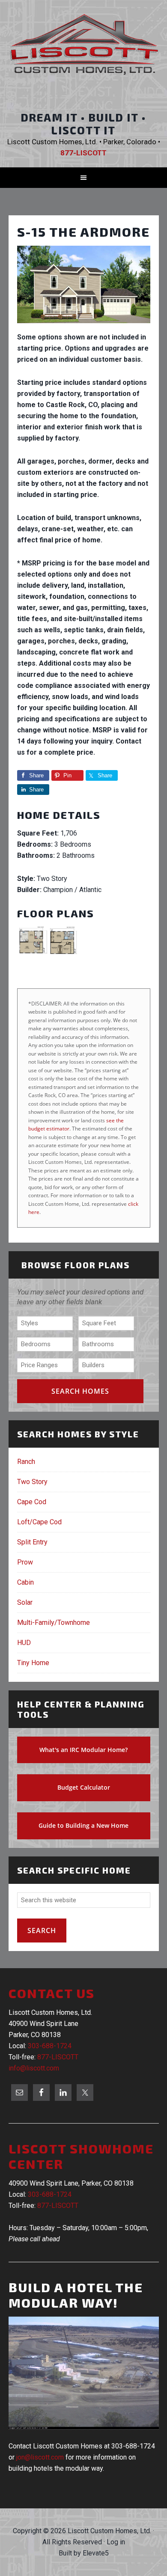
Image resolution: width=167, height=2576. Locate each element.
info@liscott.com (34, 2068)
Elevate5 (96, 2553)
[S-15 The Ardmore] (84, 326)
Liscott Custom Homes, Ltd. (84, 53)
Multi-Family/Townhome (54, 1623)
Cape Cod (32, 1502)
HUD (24, 1643)
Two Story (32, 1482)
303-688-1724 (50, 2046)
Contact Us (52, 1993)
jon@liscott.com (40, 2457)
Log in (116, 2542)
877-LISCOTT (58, 2057)
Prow (25, 1562)
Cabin (25, 1582)
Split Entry (32, 1542)
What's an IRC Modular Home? (83, 1750)
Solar (25, 1602)
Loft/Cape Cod (39, 1522)
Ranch (26, 1462)
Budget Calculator (84, 1787)
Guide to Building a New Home (83, 1825)
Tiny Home (33, 1663)
